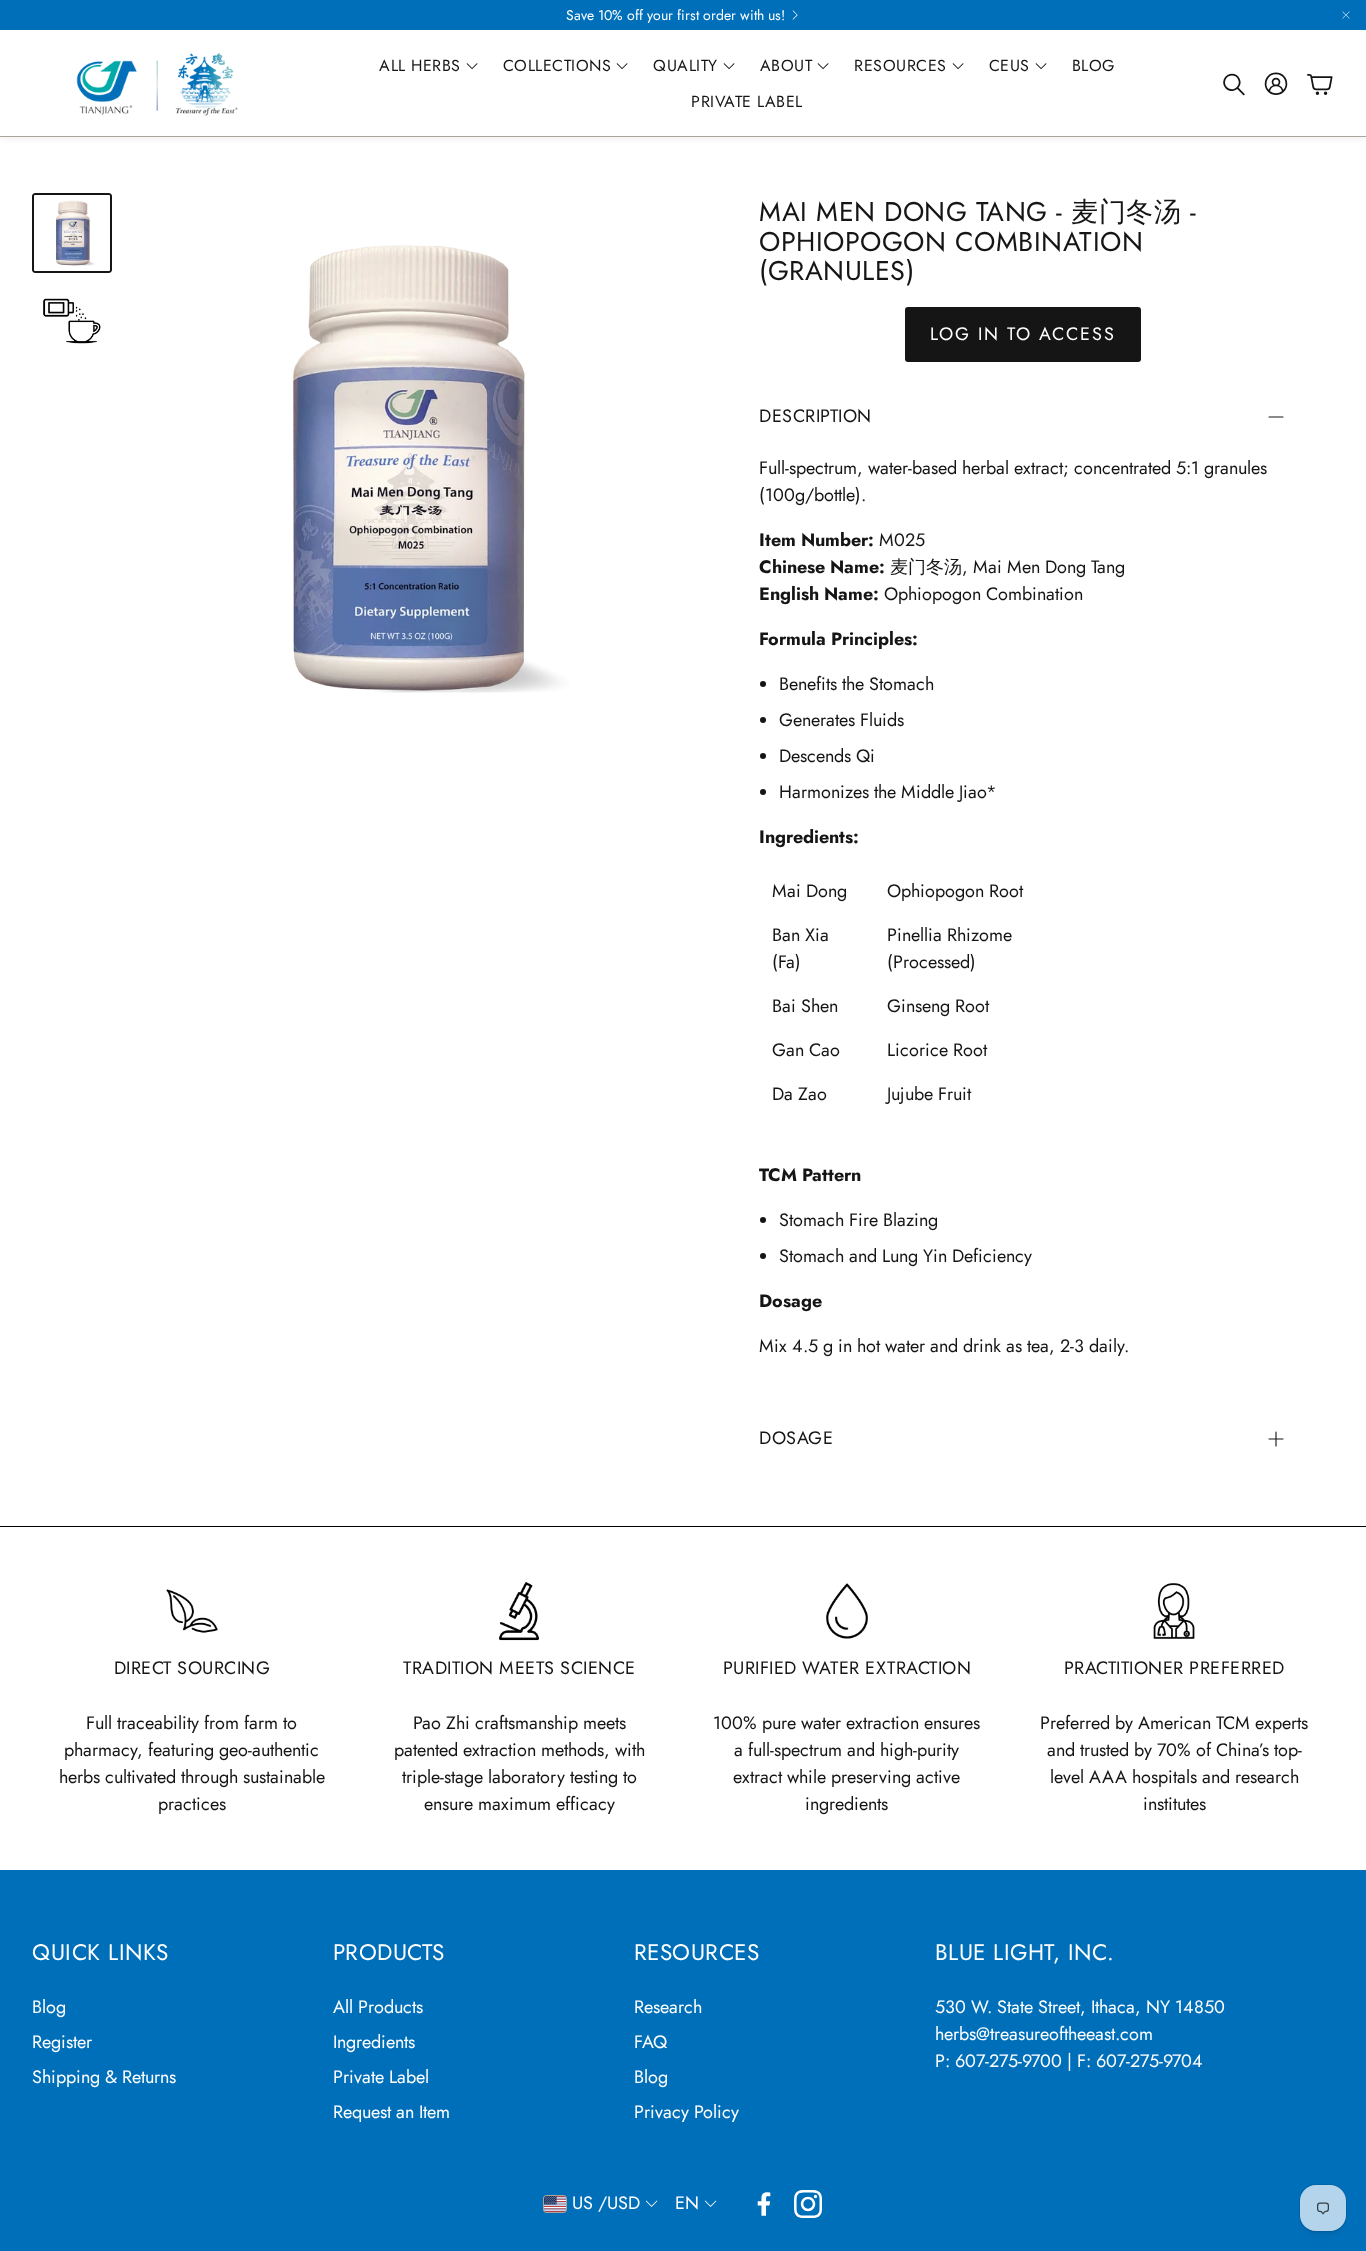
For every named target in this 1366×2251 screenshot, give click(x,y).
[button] (1232, 84)
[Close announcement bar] (1346, 15)
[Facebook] (764, 2204)
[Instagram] (808, 2204)
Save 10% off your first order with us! (675, 15)
